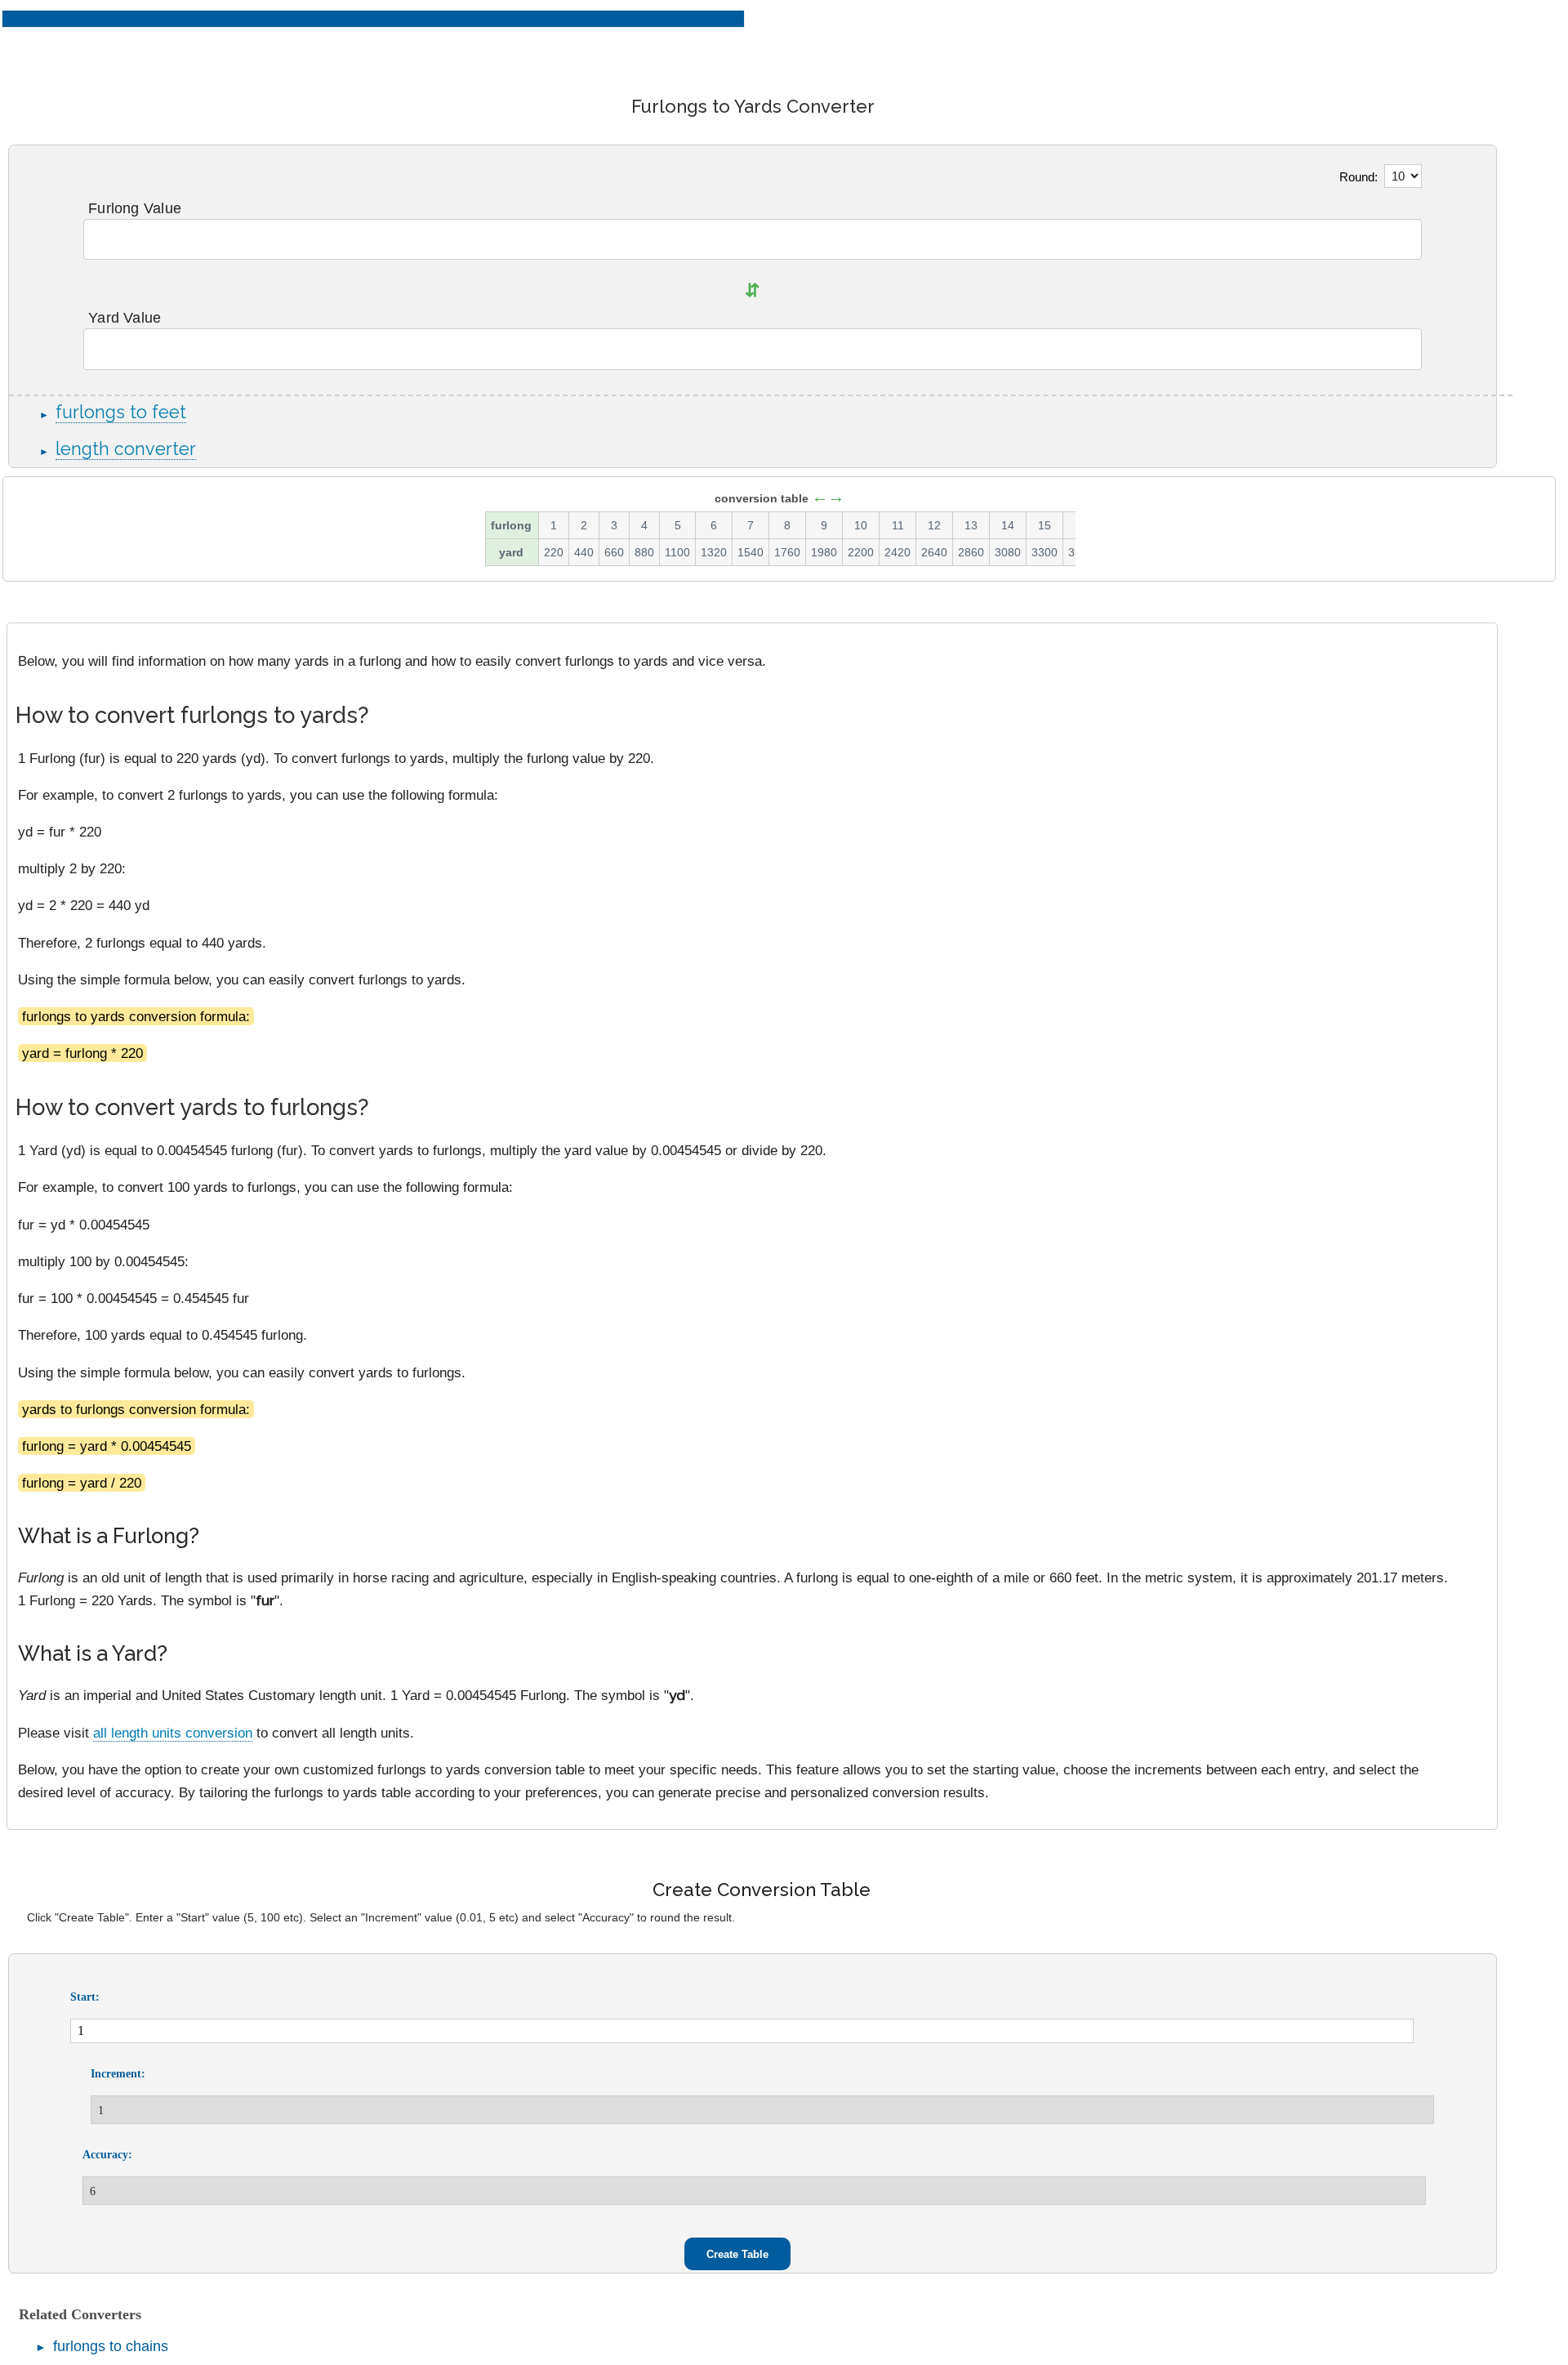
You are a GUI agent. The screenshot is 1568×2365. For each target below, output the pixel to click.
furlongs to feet (121, 412)
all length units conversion (173, 1733)
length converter (126, 449)
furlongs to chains (111, 2346)
